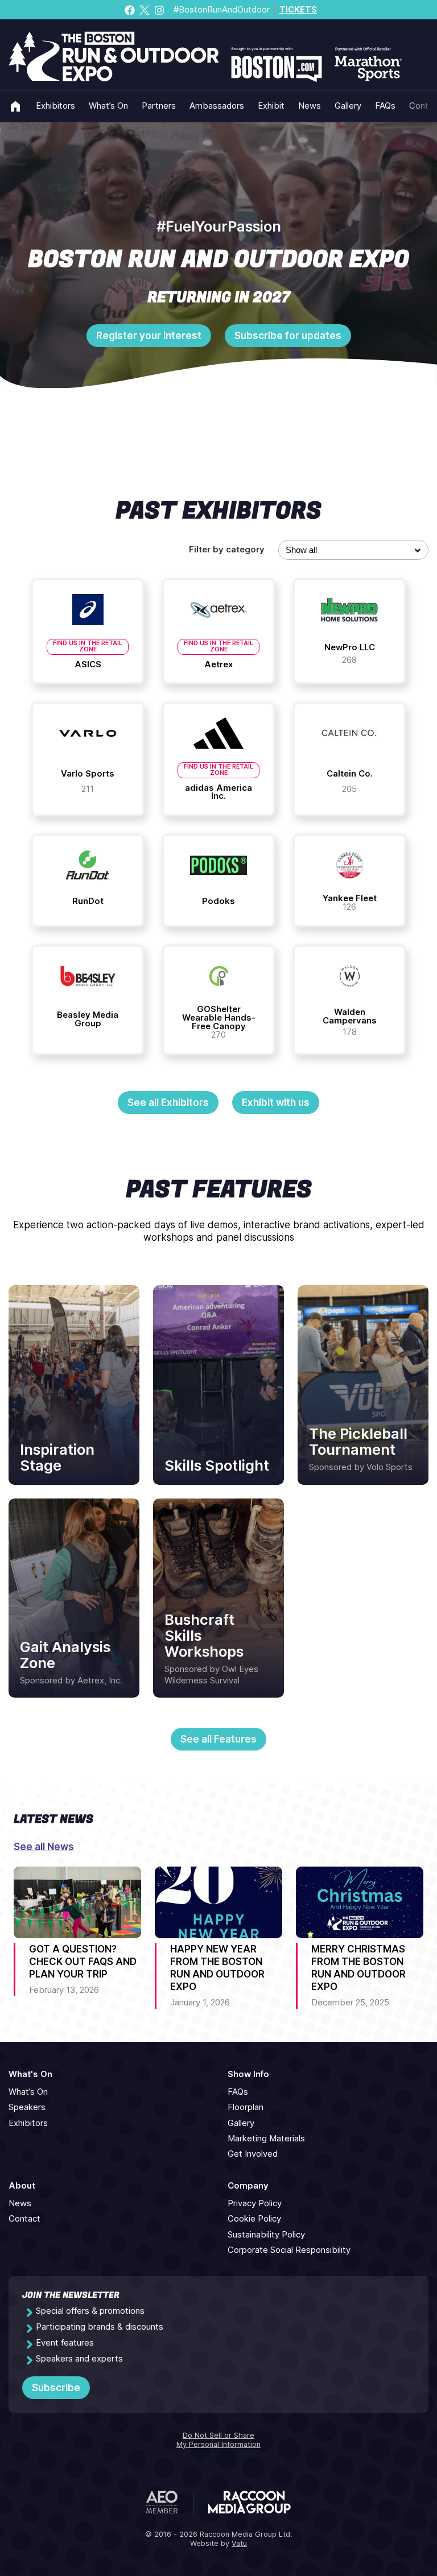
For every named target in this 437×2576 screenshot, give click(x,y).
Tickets (298, 10)
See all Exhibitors (168, 1103)
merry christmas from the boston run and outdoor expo (358, 1968)
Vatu (239, 2543)
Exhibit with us (276, 1103)
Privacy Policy (255, 2203)
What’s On (108, 106)
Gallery (348, 106)
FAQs (385, 106)
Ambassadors (217, 106)
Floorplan (246, 2107)
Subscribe (56, 2388)
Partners (159, 106)
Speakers (27, 2107)
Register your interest (149, 336)
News (310, 106)
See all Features (218, 1739)
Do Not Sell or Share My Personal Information (218, 2440)
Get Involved (253, 2154)
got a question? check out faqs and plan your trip (83, 1962)
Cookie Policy (254, 2219)
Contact (24, 2219)
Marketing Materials (266, 2139)
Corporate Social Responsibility (289, 2250)
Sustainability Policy (266, 2235)
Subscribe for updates (288, 336)
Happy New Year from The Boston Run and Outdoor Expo (217, 1968)
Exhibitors (55, 106)
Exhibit (271, 106)
